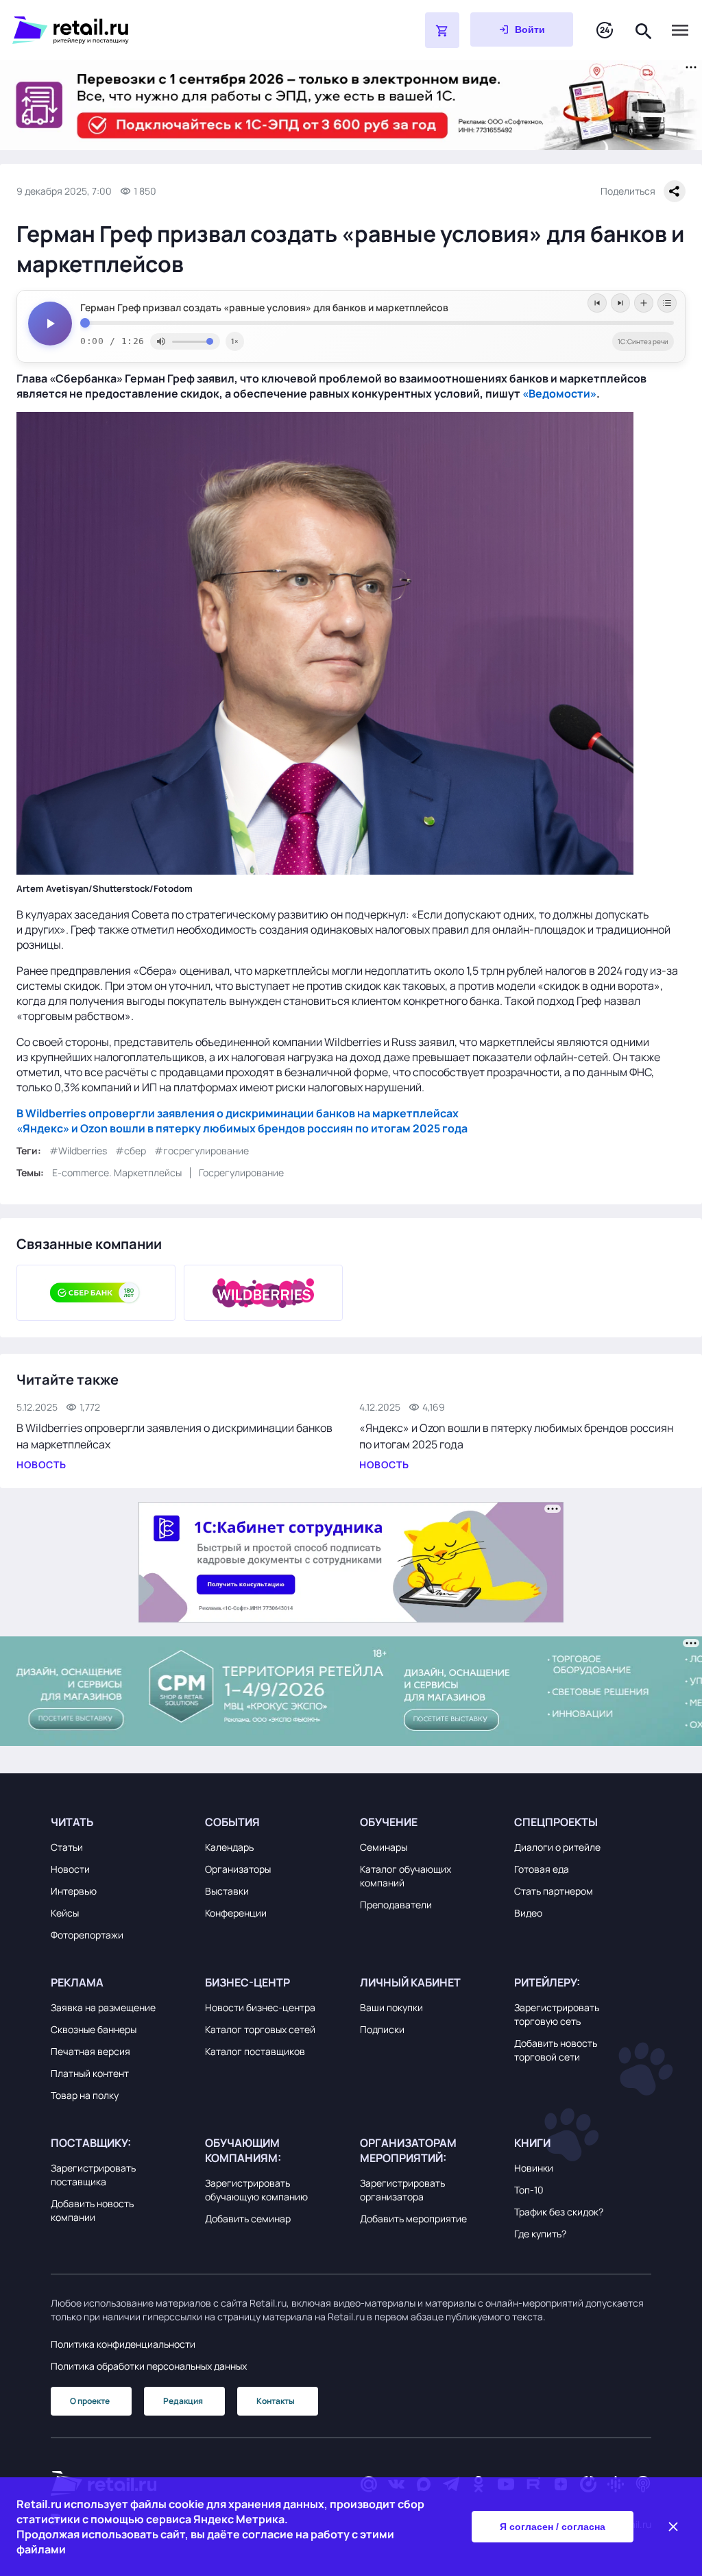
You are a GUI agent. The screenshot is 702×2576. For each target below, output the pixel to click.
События (232, 1822)
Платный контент (90, 2073)
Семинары (384, 1847)
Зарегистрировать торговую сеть (557, 2014)
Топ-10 (529, 2190)
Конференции (236, 1913)
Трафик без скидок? (559, 2212)
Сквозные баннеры (94, 2029)
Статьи (67, 1847)
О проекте (90, 2401)
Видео (528, 1913)
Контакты (276, 2401)
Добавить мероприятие (413, 2219)
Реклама (77, 1982)
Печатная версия (90, 2051)
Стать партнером (554, 1891)
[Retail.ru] (184, 30)
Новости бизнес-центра (260, 2007)
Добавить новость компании (92, 2210)
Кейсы (65, 1913)
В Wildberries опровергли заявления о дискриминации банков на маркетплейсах (238, 1113)
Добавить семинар (248, 2219)
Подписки (382, 2029)
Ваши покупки (391, 2007)
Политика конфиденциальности (123, 2344)
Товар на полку (85, 2095)
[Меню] (680, 30)
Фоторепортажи (87, 1935)
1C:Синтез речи (643, 341)
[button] (119, 1822)
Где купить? (540, 2234)
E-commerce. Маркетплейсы (117, 1172)
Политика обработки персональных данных (149, 2366)
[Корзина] (442, 30)
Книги (532, 2143)
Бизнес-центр (247, 1982)
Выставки (227, 1891)
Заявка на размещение (103, 2007)
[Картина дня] (605, 31)
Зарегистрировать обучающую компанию (256, 2190)
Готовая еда (542, 1869)
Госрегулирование (241, 1172)
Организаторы (238, 1869)
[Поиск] (644, 30)
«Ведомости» (559, 393)
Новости (70, 1869)
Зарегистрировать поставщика (93, 2175)
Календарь (229, 1847)
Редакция (183, 2401)
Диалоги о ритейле (557, 1847)
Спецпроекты (556, 1822)
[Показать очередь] (667, 303)
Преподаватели (396, 1905)
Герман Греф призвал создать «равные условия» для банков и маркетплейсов (264, 308)
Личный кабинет (410, 1982)
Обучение (389, 1822)
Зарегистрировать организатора (402, 2190)
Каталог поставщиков (255, 2051)
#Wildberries (78, 1151)
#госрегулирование (202, 1151)
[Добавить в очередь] (644, 303)
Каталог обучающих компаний (406, 1876)
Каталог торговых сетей (260, 2029)
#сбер (131, 1151)
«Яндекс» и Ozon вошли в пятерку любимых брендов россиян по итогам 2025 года (242, 1128)
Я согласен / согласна (553, 2527)
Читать (72, 1822)
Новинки (534, 2168)
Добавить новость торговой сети (556, 2050)
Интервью (74, 1891)
